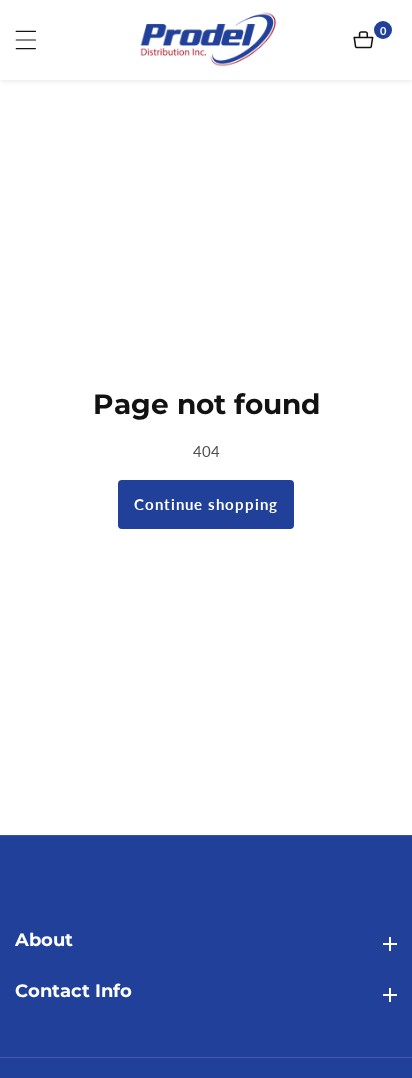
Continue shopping (206, 504)
